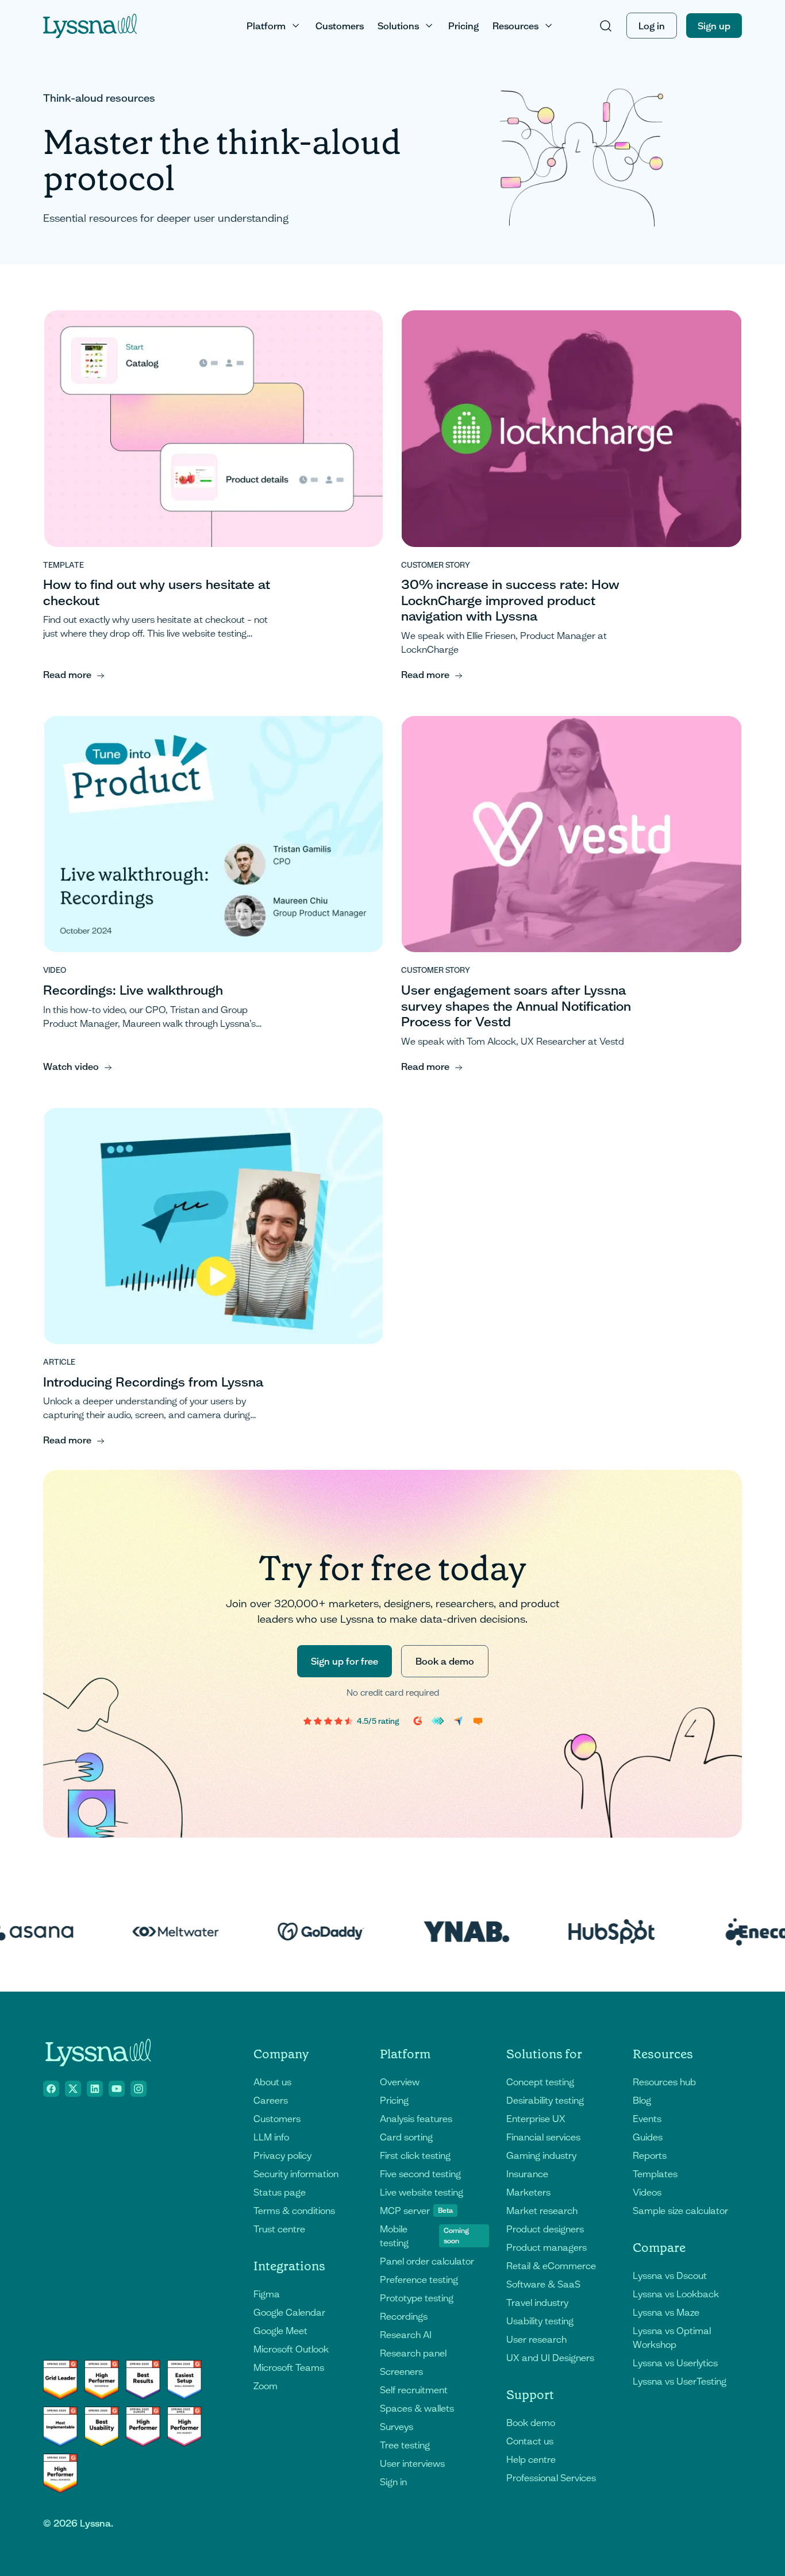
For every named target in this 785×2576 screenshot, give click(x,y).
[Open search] (606, 26)
